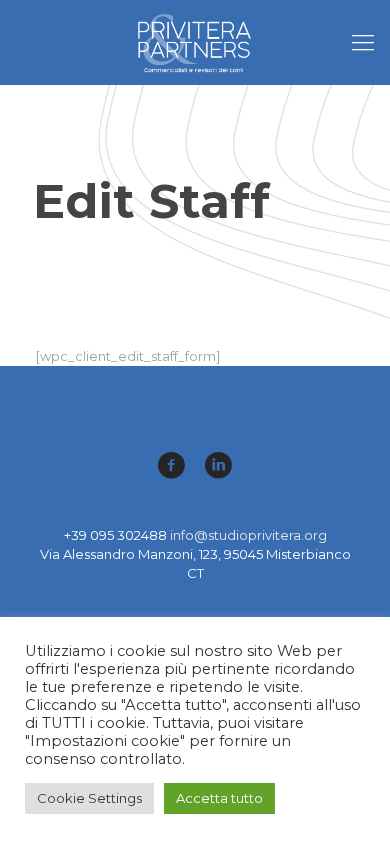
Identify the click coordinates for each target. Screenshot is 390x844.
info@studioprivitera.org (248, 535)
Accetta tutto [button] (219, 798)
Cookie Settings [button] (89, 798)
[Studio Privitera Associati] (195, 42)
